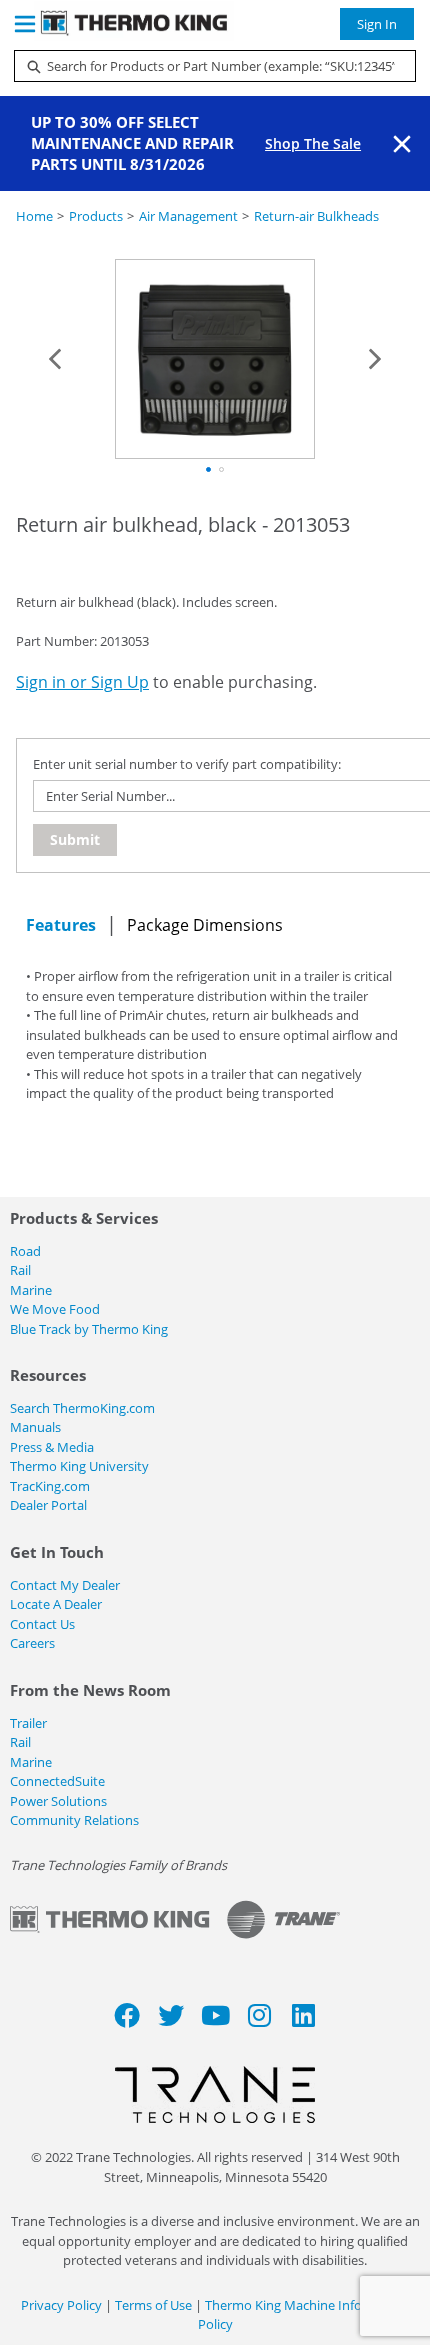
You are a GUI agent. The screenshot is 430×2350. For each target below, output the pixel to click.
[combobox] (207, 66)
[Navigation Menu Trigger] (25, 24)
